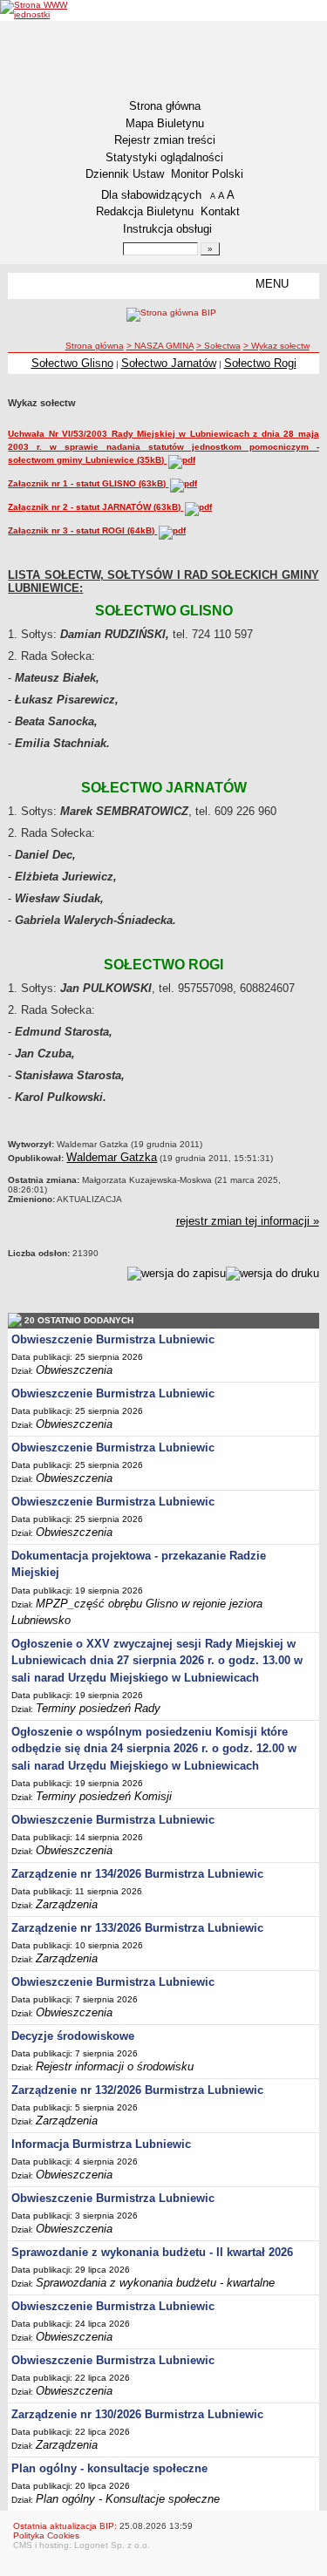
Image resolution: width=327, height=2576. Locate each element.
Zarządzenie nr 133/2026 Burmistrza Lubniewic (137, 1928)
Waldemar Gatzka (112, 1157)
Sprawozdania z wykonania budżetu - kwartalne (155, 2283)
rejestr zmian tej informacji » (248, 1221)
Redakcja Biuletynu (145, 211)
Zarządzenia (67, 1904)
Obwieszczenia (74, 1370)
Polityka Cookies (46, 2535)
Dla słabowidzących (151, 195)
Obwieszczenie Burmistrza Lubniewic (113, 1339)
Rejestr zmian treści (165, 140)
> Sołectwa (218, 346)
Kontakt (220, 211)
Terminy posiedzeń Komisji (104, 1796)
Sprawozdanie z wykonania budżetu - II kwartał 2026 (152, 2252)
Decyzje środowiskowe (73, 2036)
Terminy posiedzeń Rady (98, 1708)
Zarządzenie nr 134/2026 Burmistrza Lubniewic (137, 1874)
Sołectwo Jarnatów (169, 363)
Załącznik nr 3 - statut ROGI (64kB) (82, 530)
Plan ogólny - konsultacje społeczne (109, 2468)
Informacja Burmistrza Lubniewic (101, 2144)
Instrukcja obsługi (167, 229)
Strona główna (165, 106)
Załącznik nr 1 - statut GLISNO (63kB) (88, 483)
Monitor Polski (207, 174)
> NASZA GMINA (160, 346)
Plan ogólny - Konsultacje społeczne (128, 2499)
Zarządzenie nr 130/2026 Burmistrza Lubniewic (137, 2414)
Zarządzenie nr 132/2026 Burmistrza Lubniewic (137, 2090)
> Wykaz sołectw (276, 346)
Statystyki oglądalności (164, 157)
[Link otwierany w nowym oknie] (34, 10)
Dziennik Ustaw (125, 174)
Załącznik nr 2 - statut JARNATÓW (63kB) (95, 507)
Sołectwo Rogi (260, 363)
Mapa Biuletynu (165, 123)
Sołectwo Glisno (72, 363)
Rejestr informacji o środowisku (115, 2066)
